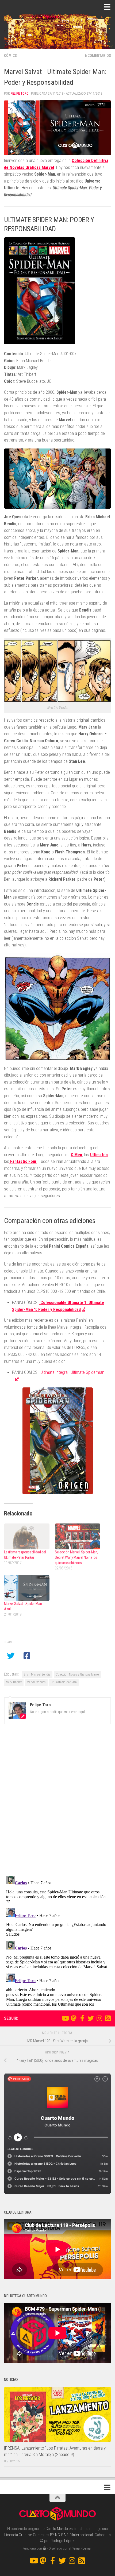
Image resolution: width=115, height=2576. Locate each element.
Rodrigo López (62, 2541)
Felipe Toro (20, 93)
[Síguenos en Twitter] (91, 2018)
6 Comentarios (98, 56)
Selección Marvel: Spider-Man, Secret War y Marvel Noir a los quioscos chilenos (76, 1557)
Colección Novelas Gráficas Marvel (78, 1674)
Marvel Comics (36, 1682)
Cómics (10, 56)
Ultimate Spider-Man (64, 1682)
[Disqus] (57, 1802)
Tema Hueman (82, 2548)
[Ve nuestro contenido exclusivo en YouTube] (65, 2018)
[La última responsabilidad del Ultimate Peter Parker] (27, 1536)
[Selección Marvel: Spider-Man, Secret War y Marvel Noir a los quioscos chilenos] (78, 1536)
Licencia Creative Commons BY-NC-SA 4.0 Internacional (49, 2535)
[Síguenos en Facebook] (82, 2018)
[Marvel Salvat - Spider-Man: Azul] (27, 1588)
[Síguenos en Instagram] (99, 2018)
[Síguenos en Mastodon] (74, 2018)
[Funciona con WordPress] (45, 2548)
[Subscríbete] (108, 2018)
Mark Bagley (14, 1682)
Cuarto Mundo (57, 2529)
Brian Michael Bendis (37, 1674)
